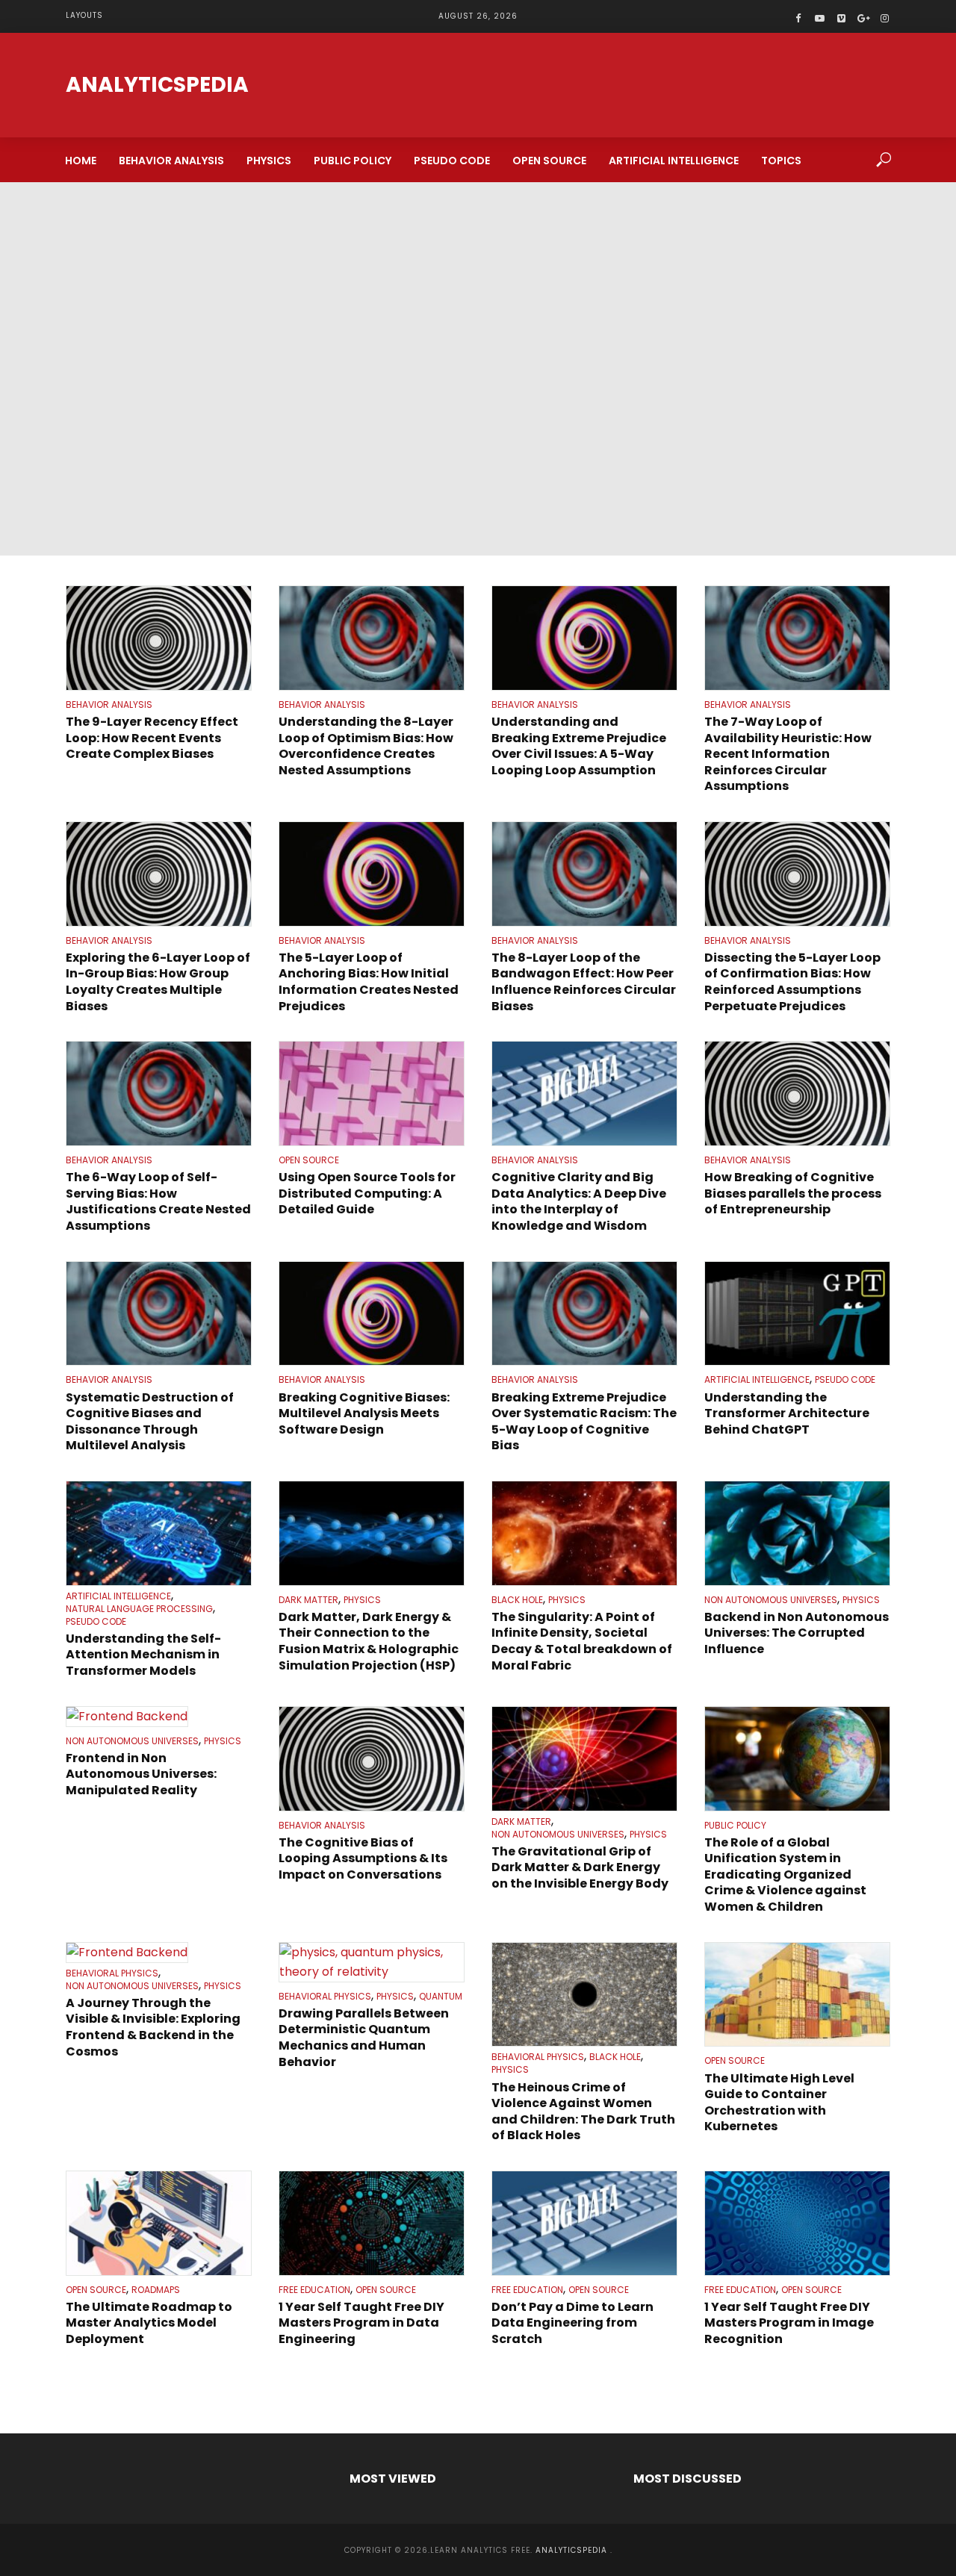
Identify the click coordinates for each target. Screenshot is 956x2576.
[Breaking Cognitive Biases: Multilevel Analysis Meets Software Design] (372, 1314)
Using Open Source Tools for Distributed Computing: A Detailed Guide (367, 1194)
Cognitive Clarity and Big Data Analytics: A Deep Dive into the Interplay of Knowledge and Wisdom (579, 1201)
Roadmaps (156, 2290)
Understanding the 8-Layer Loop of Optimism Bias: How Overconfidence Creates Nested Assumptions (366, 746)
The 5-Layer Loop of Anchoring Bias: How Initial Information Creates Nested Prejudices (369, 982)
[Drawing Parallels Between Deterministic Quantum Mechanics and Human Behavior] (372, 1962)
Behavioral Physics (112, 1973)
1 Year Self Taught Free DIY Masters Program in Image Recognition (789, 2323)
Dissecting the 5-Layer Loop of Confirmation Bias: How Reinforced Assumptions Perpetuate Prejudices (792, 982)
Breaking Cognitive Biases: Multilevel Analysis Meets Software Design (364, 1414)
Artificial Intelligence (674, 161)
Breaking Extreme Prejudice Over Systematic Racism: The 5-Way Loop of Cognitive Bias (584, 1422)
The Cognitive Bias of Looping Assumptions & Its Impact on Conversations (363, 1859)
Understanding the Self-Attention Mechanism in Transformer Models (143, 1655)
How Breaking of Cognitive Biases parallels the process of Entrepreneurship (793, 1194)
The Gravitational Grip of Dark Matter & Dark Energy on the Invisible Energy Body (580, 1868)
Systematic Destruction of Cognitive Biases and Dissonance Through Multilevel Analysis (150, 1422)
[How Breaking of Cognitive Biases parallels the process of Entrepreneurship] (797, 1093)
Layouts (84, 15)
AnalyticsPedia (157, 85)
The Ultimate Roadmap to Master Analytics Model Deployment (149, 2323)
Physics (269, 161)
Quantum (441, 1997)
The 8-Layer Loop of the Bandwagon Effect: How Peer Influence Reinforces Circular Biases (584, 982)
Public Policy (353, 161)
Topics (781, 161)
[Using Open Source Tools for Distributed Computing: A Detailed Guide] (372, 1093)
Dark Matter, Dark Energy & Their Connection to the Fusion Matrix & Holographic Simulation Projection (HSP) (369, 1641)
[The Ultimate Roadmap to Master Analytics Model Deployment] (159, 2223)
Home (81, 161)
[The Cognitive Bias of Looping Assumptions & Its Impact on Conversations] (372, 1759)
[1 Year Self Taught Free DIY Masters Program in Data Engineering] (372, 2223)
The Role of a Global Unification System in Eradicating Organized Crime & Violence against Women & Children (785, 1875)
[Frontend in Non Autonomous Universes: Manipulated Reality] (159, 1717)
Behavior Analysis (171, 161)
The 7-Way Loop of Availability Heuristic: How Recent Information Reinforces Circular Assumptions (788, 754)
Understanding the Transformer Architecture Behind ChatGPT (787, 1414)
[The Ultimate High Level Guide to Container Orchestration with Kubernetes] (797, 1995)
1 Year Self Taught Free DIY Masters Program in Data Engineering (361, 2323)
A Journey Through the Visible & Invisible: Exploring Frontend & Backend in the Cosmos (153, 2027)
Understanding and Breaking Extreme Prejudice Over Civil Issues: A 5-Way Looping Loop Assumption (579, 746)
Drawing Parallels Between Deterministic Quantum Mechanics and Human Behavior (364, 2038)
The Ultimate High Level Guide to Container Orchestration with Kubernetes (779, 2103)
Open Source (549, 161)
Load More (478, 2387)
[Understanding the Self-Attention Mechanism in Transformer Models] (159, 1533)
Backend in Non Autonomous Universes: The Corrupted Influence (797, 1633)
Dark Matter (308, 1600)
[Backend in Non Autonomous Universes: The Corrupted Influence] (797, 1533)
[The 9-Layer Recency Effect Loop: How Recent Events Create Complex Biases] (159, 638)
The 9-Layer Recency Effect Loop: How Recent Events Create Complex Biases (152, 738)
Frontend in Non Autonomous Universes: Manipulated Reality (141, 1774)
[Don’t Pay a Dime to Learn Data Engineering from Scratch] (584, 2223)
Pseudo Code (452, 161)
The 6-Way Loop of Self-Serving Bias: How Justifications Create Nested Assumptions (158, 1201)
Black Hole (517, 1600)
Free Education (314, 2290)
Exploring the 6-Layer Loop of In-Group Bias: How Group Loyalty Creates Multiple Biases (158, 982)
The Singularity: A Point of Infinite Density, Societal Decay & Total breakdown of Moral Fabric (582, 1641)
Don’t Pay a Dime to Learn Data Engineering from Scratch (572, 2323)
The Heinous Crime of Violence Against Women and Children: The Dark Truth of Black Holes (583, 2112)
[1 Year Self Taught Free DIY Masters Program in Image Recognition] (797, 2223)
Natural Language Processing (139, 1609)
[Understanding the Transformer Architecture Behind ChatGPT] (797, 1314)
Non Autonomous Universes (771, 1600)
